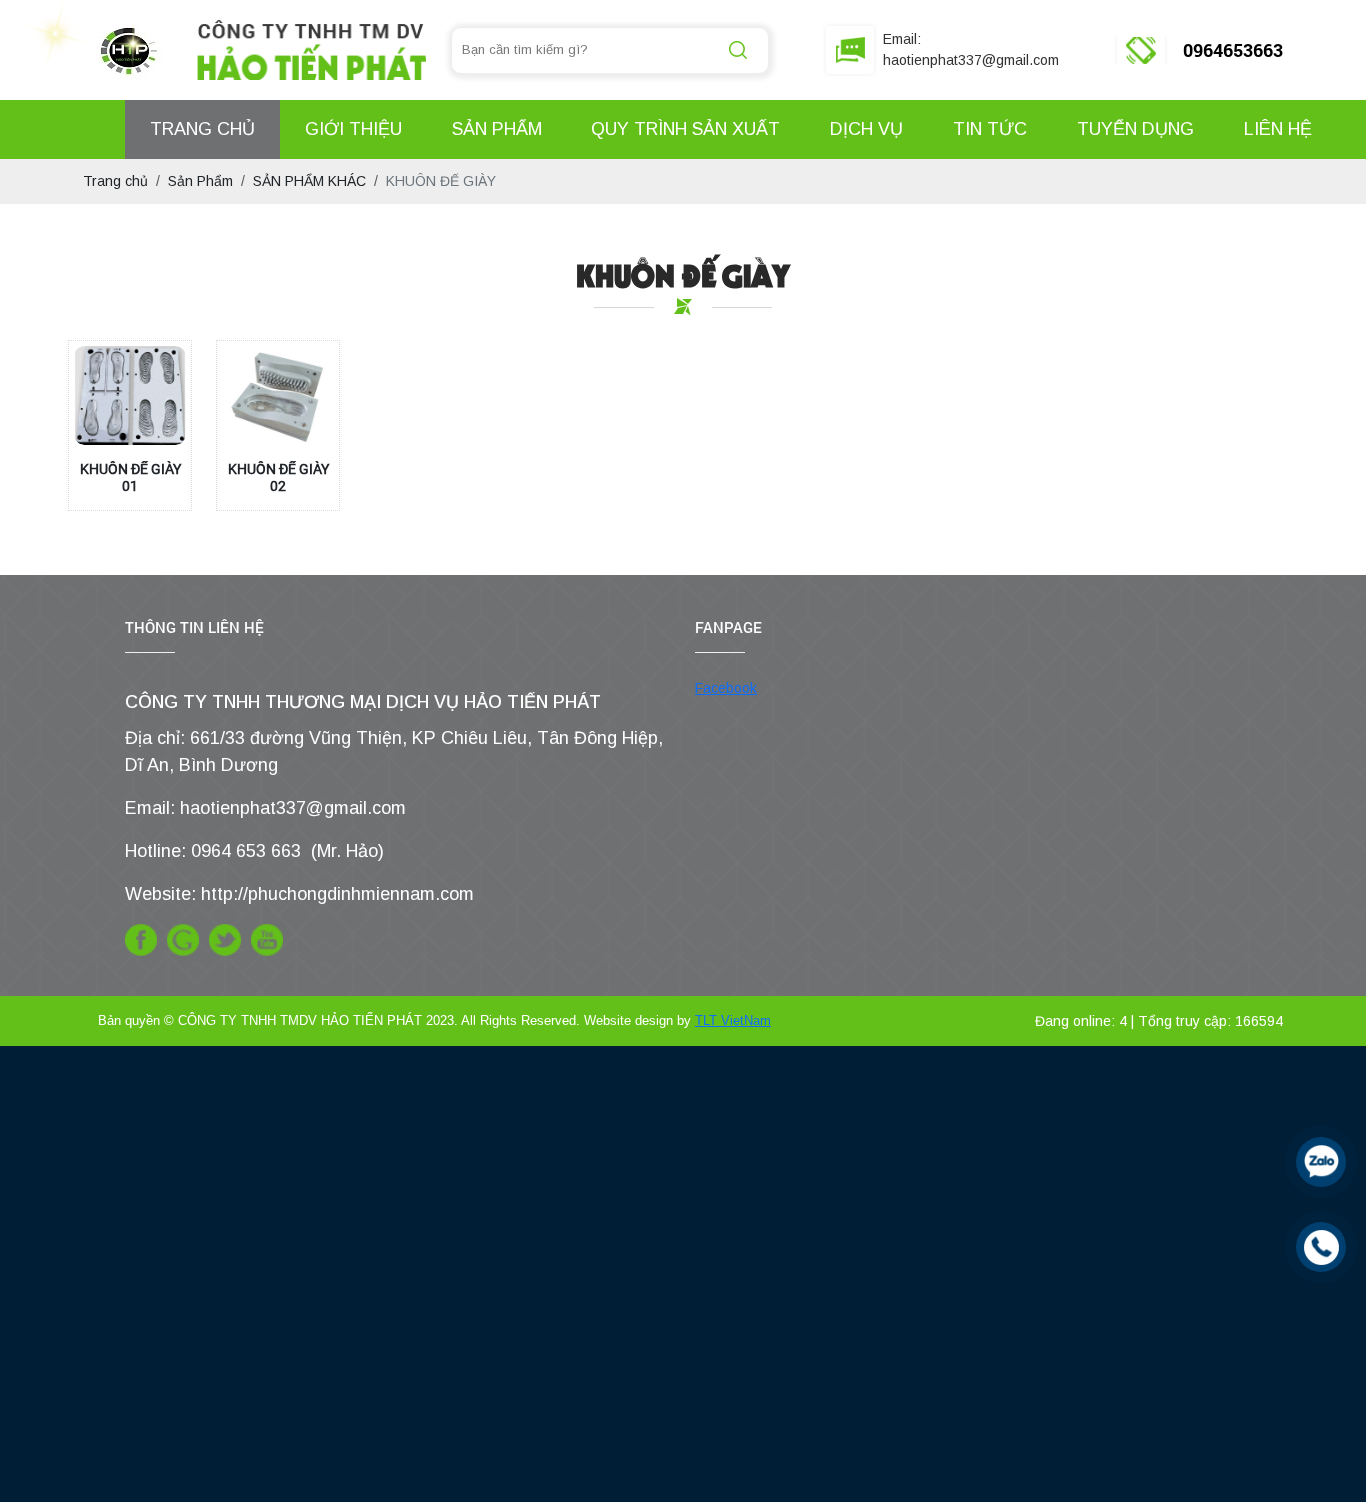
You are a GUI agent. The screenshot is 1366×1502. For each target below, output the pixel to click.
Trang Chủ (202, 129)
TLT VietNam (733, 1020)
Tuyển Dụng (1135, 129)
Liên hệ (1278, 129)
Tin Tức (990, 129)
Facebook (726, 688)
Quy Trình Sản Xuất (685, 129)
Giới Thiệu (353, 129)
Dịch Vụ (866, 129)
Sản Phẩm (497, 129)
